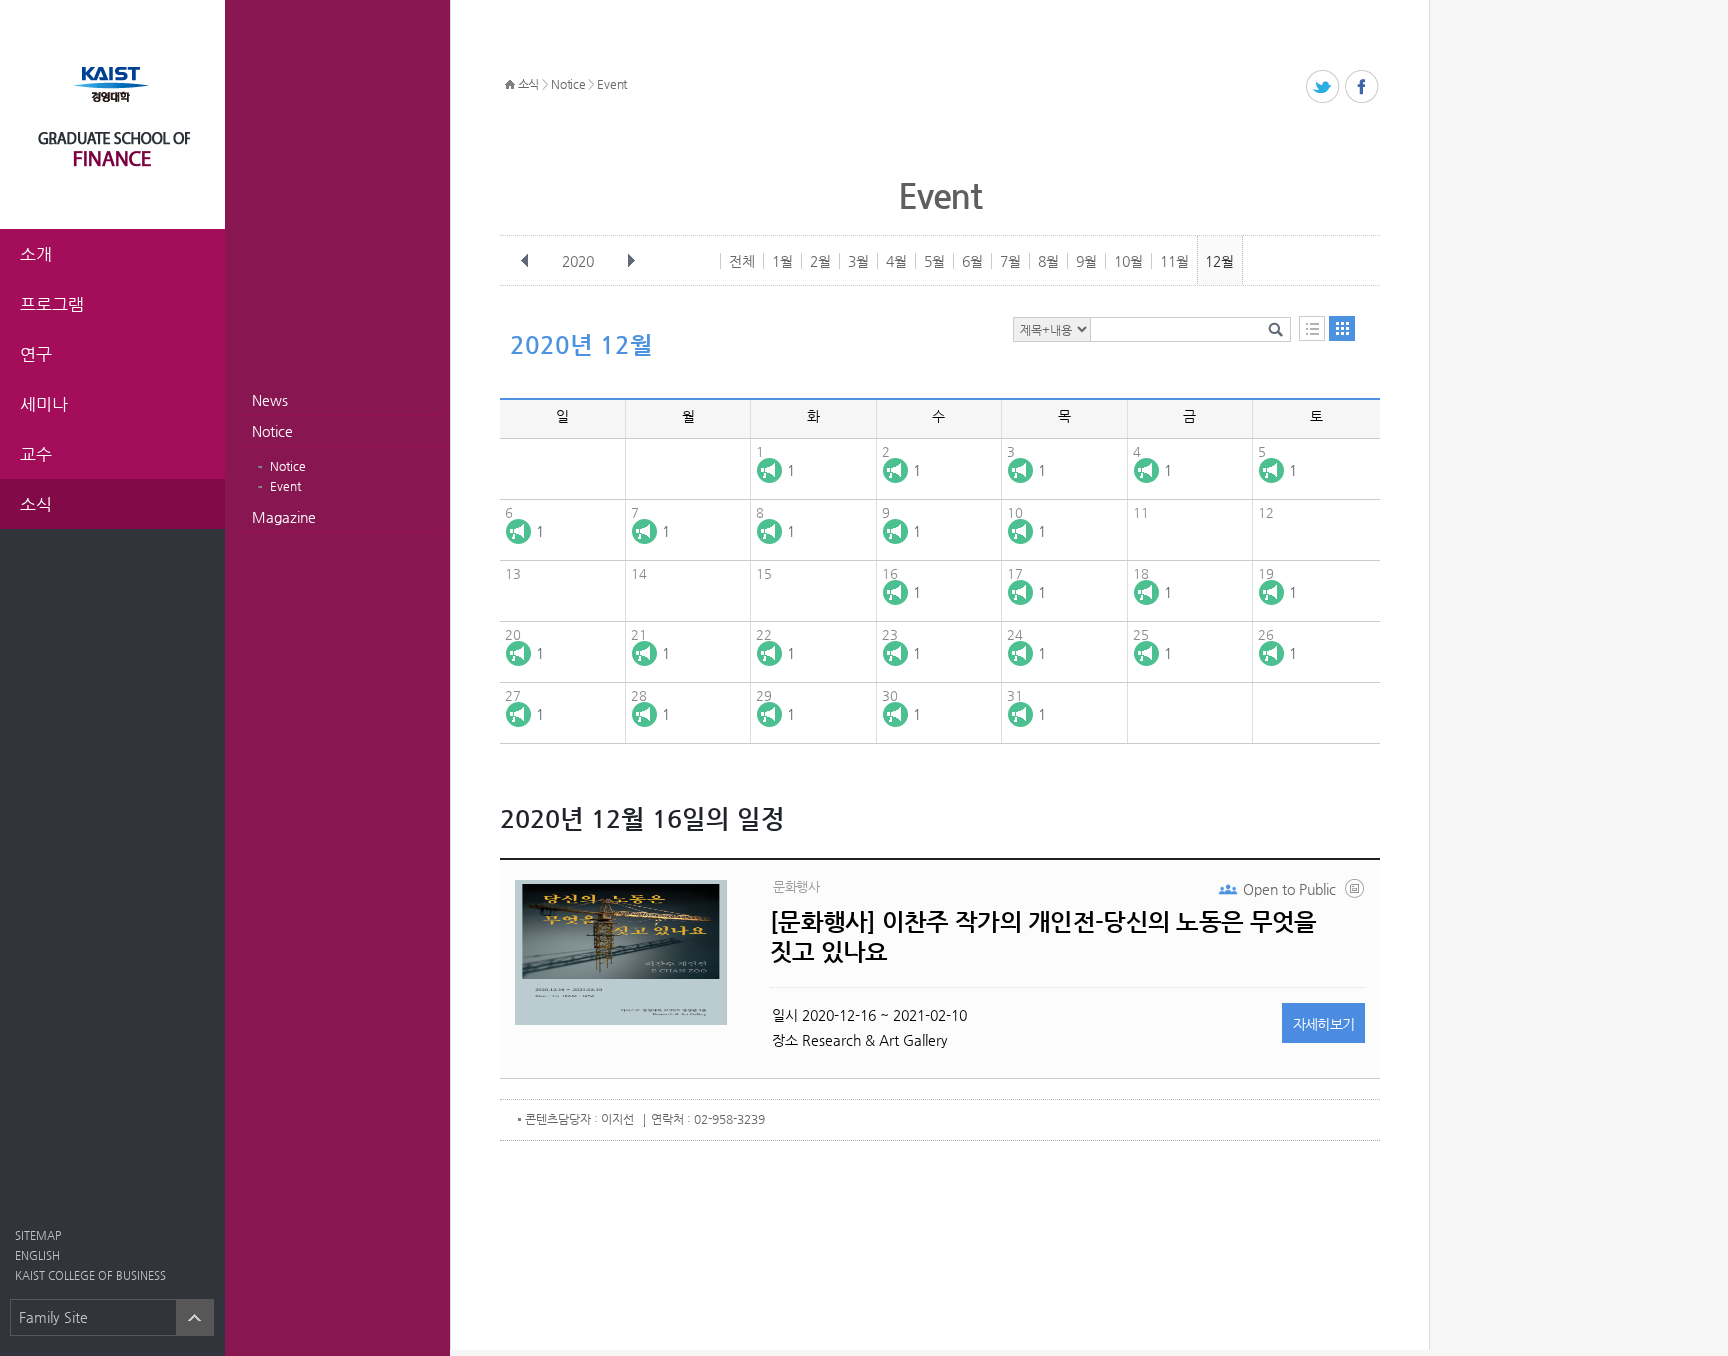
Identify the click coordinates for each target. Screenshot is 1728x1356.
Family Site (53, 1317)
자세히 (1324, 1024)
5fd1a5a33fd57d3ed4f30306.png (1356, 893)
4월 (896, 261)
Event (285, 486)
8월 (1048, 261)
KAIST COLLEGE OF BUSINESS (90, 1275)
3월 (858, 261)
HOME (510, 85)
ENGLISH (37, 1255)
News (270, 400)
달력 (1342, 328)
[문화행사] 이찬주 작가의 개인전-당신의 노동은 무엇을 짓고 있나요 (1043, 937)
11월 (1174, 261)
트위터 (1323, 87)
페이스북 (1362, 87)
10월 (1128, 261)
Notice (272, 431)
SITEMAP (38, 1235)
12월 (1219, 261)
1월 (782, 261)
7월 (1010, 261)
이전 (525, 261)
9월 (1086, 261)
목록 (1312, 328)
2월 (820, 261)
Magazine (284, 517)
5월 (934, 261)
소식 (528, 84)
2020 (578, 261)
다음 (631, 261)
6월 (972, 261)
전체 (742, 261)
